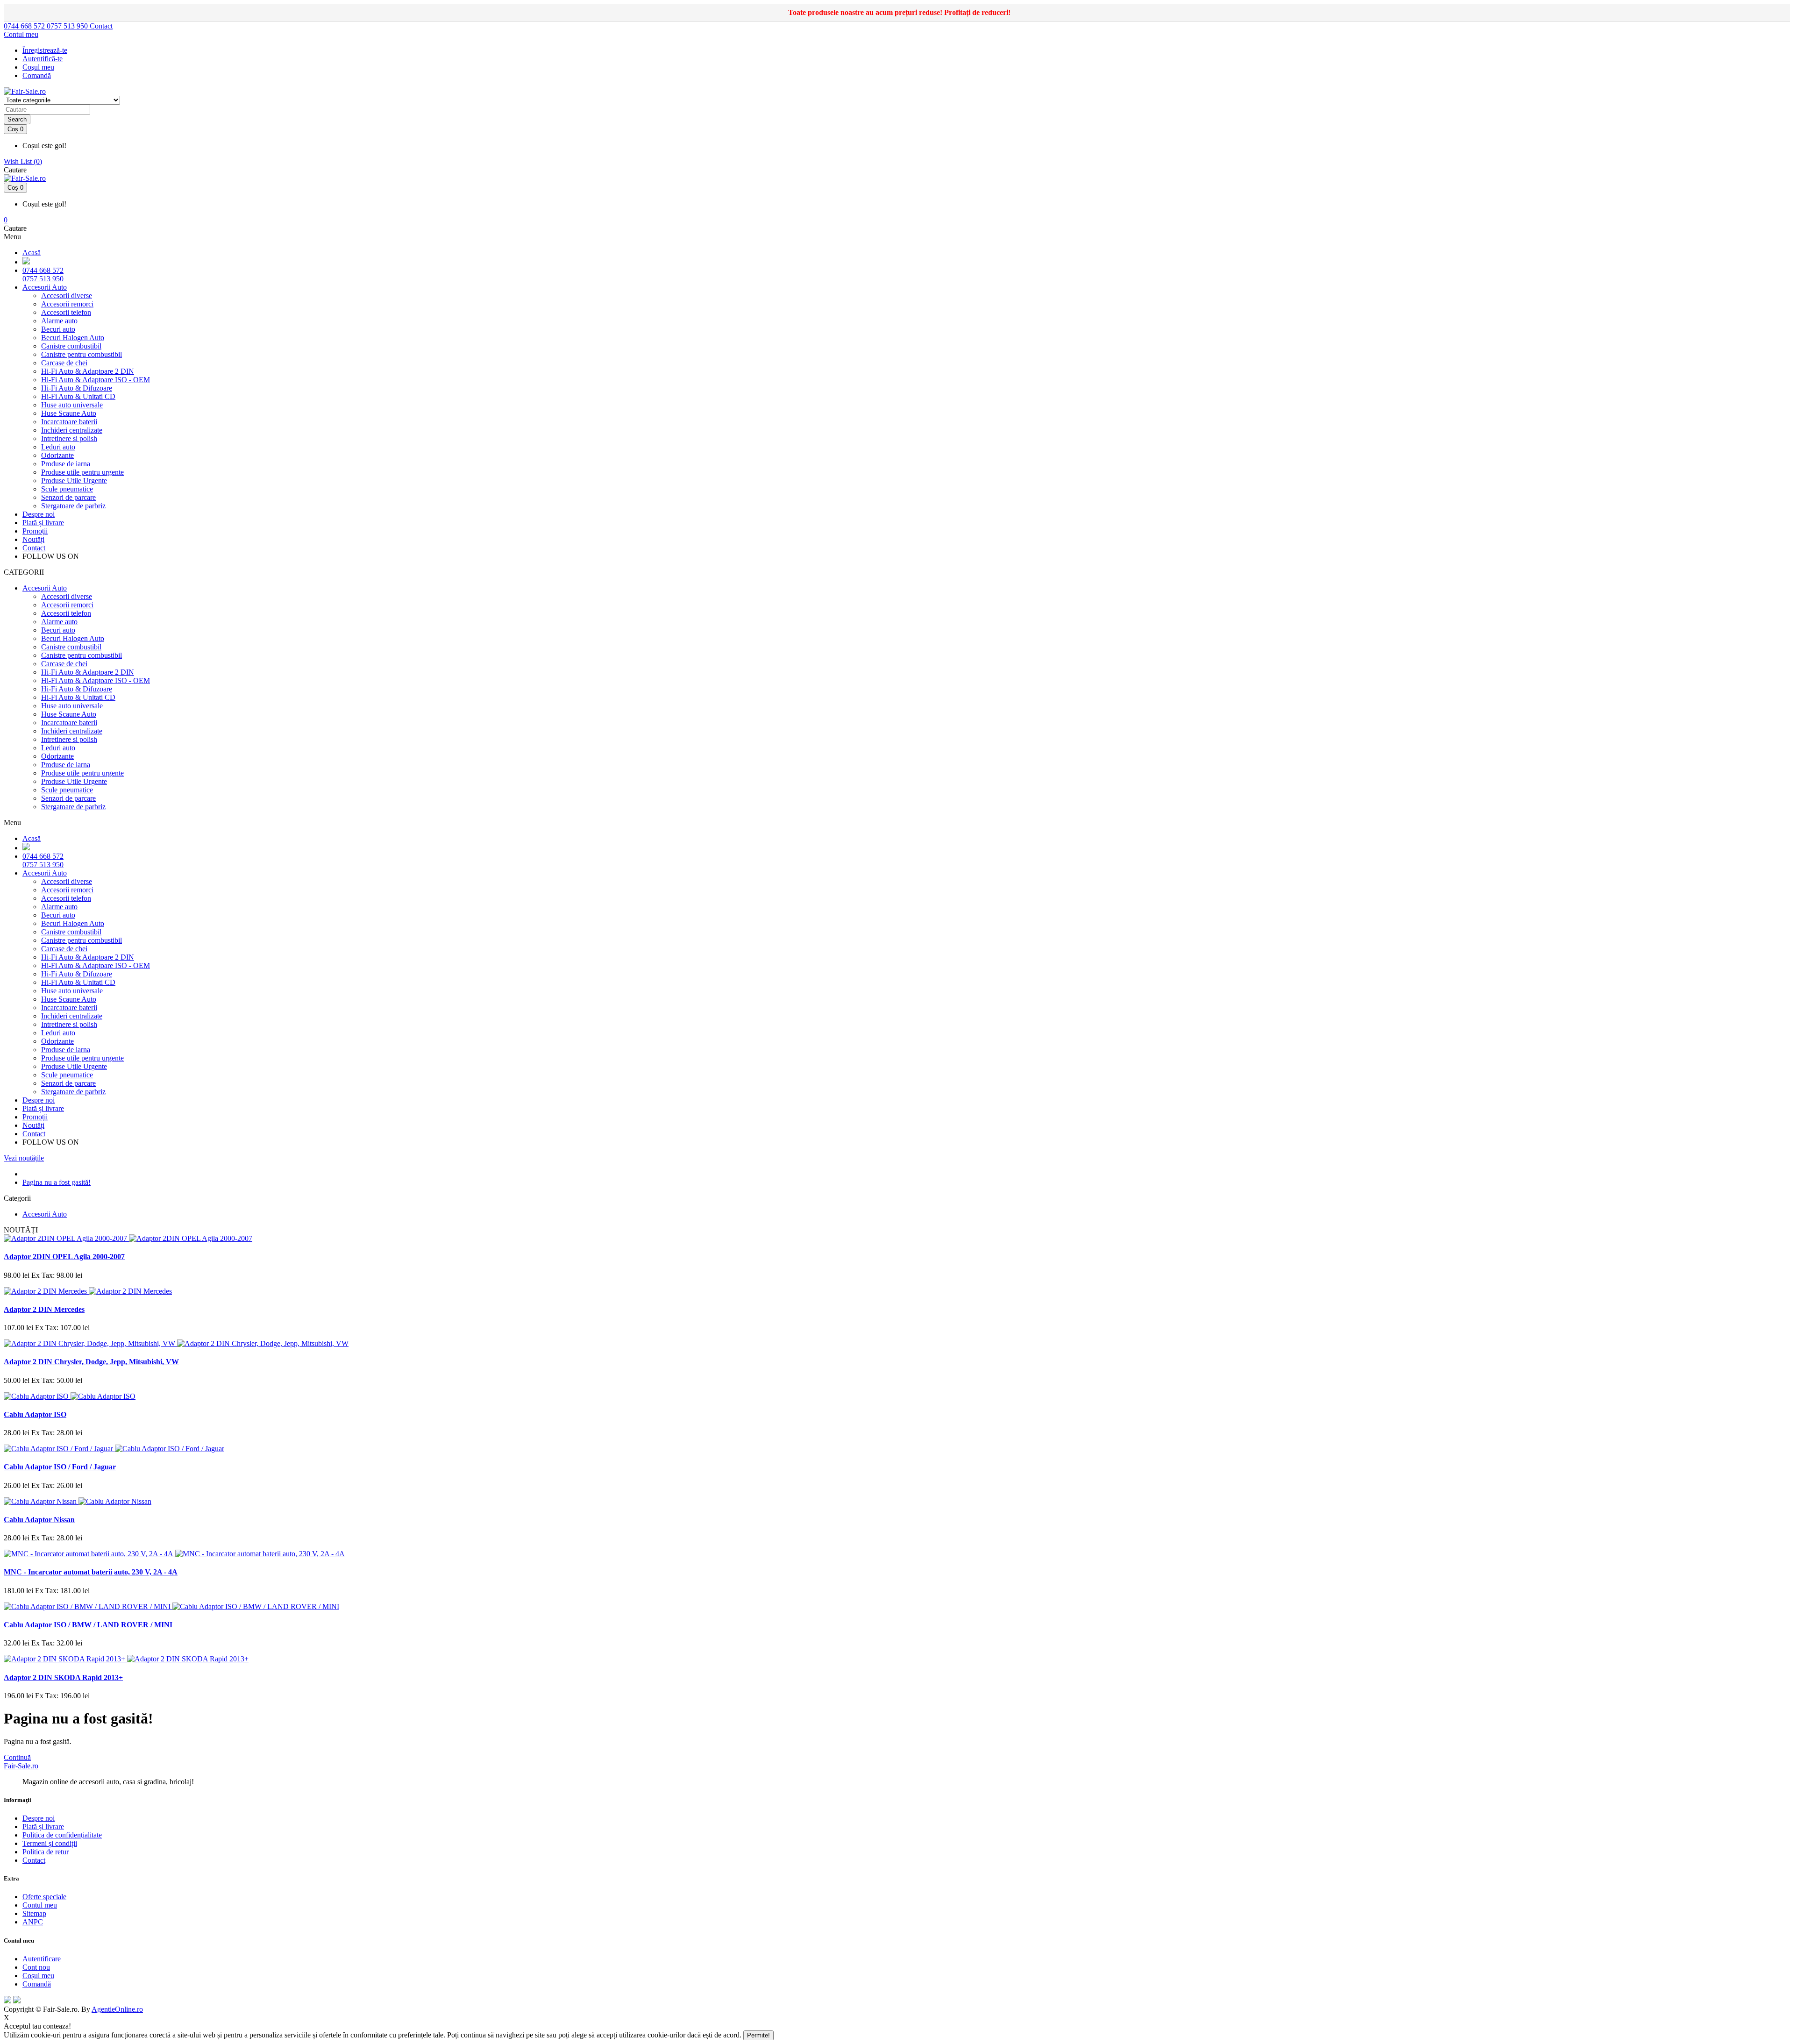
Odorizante (57, 455)
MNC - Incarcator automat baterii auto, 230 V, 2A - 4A (91, 1572)
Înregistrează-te (45, 50)
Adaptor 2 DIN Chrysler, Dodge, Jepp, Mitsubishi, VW (91, 1362)
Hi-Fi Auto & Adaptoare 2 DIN (88, 371)
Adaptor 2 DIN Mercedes (44, 1309)
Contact (101, 26)
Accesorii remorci (67, 304)
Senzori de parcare (68, 497)
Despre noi (39, 514)
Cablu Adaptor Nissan (39, 1520)
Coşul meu (38, 67)
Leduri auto (58, 447)
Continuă (17, 1757)
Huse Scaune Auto (69, 413)
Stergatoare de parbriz (73, 506)
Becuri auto (58, 329)
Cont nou (36, 1967)
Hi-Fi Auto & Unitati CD (78, 396)
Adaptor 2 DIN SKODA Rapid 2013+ (63, 1677)
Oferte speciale (44, 1897)
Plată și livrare (43, 523)
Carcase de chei (64, 363)
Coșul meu (38, 1976)
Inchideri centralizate (72, 430)
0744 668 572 (25, 26)
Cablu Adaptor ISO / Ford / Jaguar (60, 1467)
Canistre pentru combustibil (82, 354)
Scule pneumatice (67, 489)
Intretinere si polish (69, 438)
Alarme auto (59, 321)
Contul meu (40, 1905)
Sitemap (34, 1913)
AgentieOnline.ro (117, 2009)
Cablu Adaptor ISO (35, 1414)
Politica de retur (46, 1852)
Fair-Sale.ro (21, 1766)
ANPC (33, 1922)
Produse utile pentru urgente (82, 472)
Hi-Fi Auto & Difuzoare (77, 388)
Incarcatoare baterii (69, 422)
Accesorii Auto (45, 287)
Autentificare (42, 1959)
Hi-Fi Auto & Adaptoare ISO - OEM (96, 380)
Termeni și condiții (50, 1843)
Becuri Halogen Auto (73, 338)
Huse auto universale (72, 405)
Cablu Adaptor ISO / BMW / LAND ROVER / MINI (88, 1625)
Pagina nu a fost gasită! (57, 1182)
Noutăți (33, 539)
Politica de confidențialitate (62, 1835)
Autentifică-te (43, 59)
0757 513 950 (68, 26)
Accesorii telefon (66, 312)
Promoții (35, 531)
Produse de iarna (66, 464)
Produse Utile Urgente (74, 481)
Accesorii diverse (67, 296)
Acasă (32, 253)
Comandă (37, 1984)
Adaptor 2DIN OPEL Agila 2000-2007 (64, 1257)
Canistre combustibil (71, 346)
